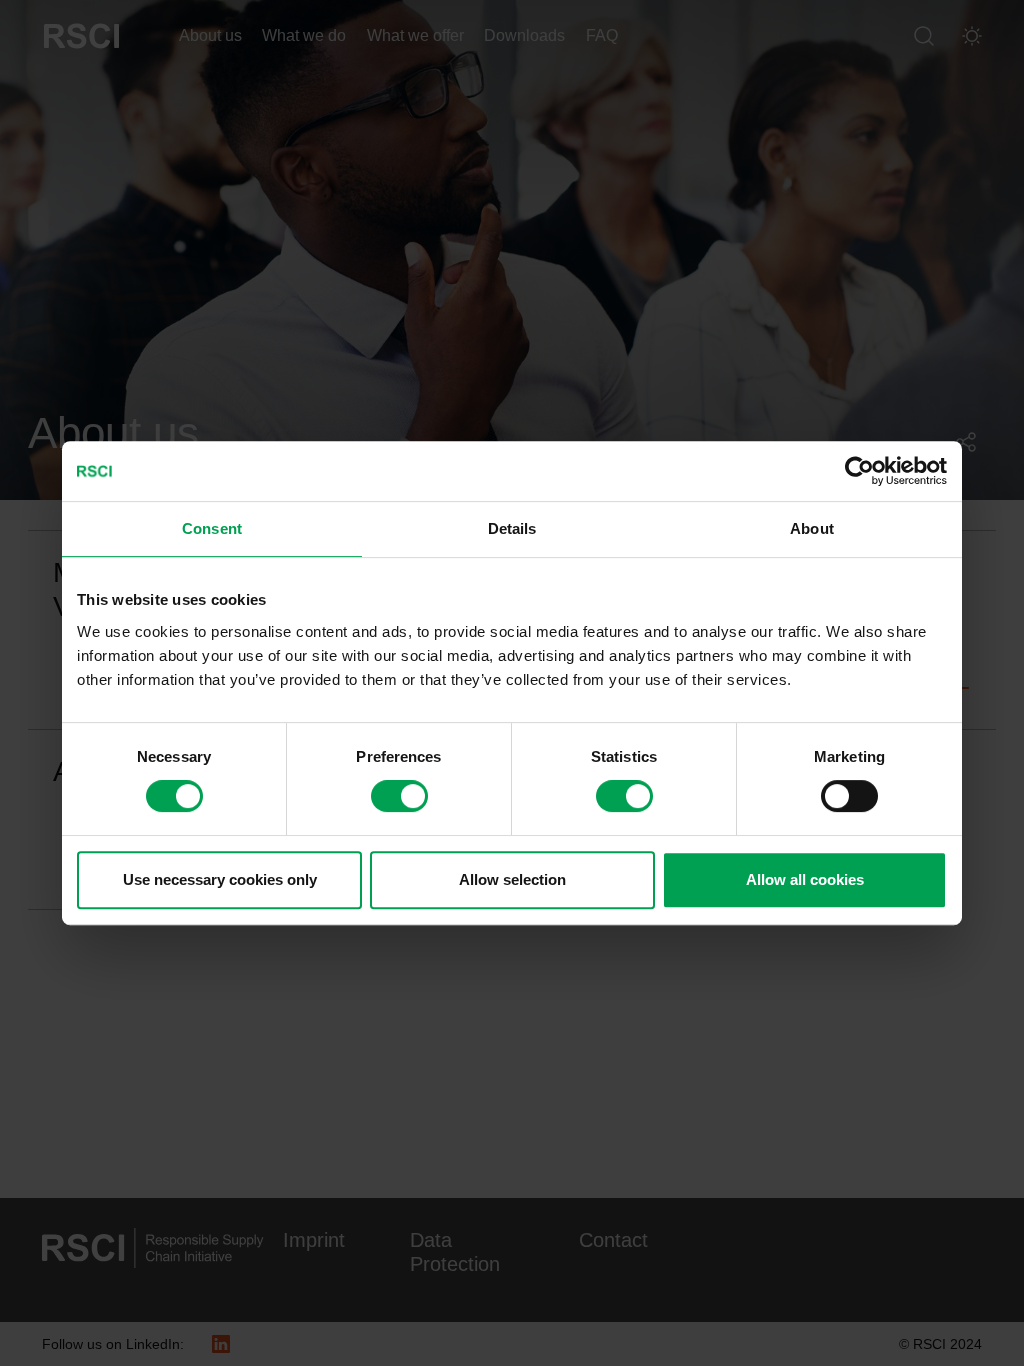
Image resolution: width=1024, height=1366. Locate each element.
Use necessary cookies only (220, 879)
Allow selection (512, 879)
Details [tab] (512, 528)
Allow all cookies (805, 879)
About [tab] (812, 528)
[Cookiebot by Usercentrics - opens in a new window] (859, 471)
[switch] (399, 796)
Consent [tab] (212, 528)
